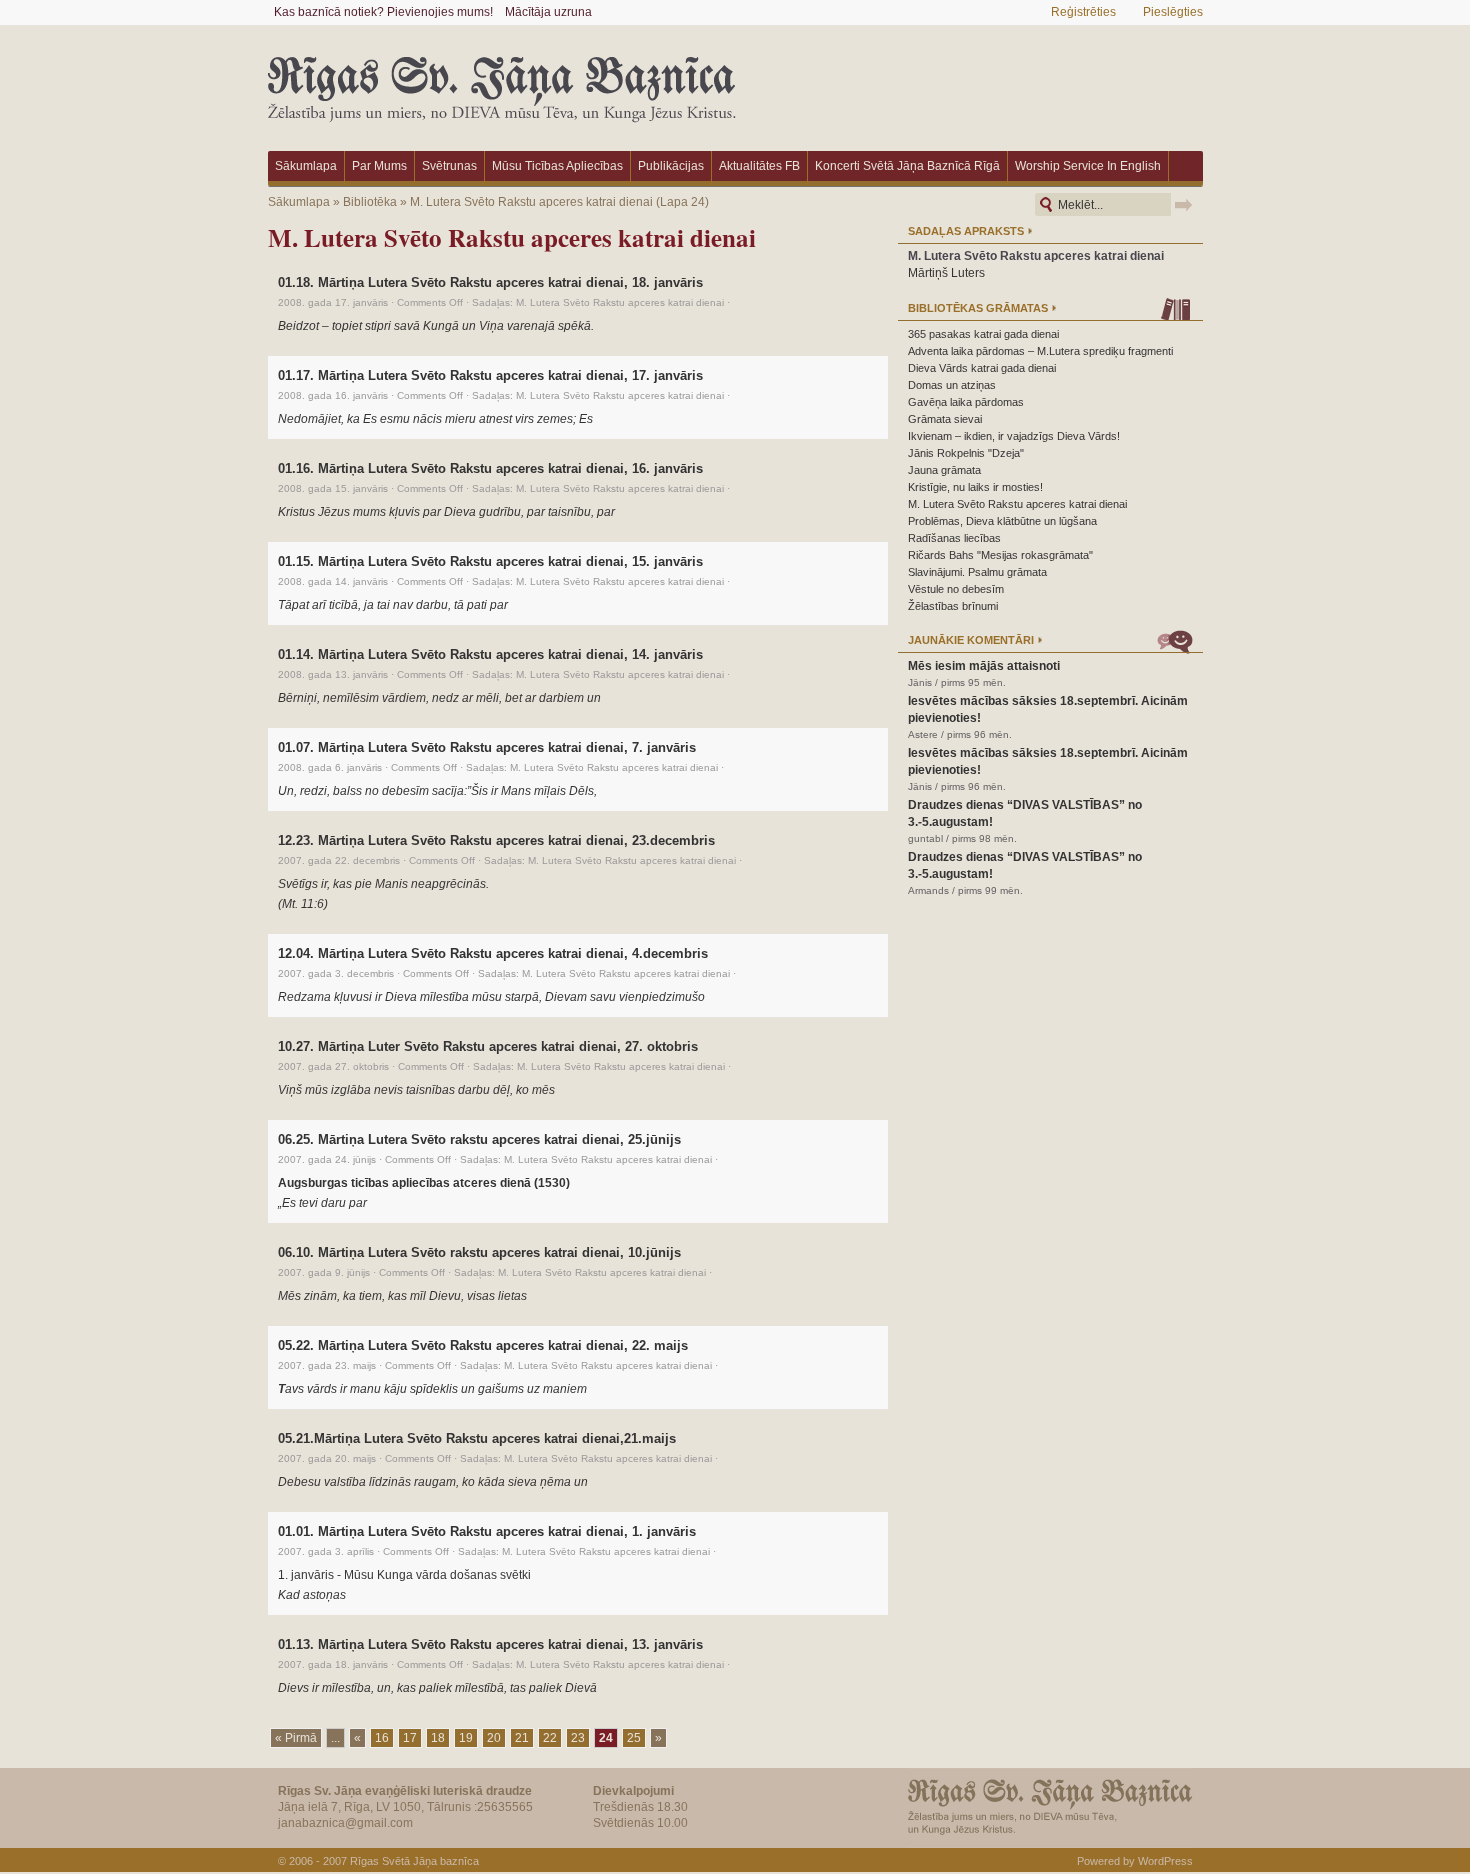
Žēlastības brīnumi (953, 606)
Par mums (379, 166)
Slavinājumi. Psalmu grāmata (977, 572)
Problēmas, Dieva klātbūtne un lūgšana (1002, 521)
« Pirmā (296, 1738)
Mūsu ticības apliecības (557, 166)
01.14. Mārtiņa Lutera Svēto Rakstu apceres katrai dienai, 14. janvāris (490, 654)
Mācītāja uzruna (548, 12)
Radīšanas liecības (954, 538)
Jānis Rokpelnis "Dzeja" (966, 453)
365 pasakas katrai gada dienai (983, 334)
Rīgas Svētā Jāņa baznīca (414, 1861)
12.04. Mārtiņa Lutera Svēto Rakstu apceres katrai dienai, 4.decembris (493, 953)
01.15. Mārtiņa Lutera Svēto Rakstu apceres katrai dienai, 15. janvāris (490, 561)
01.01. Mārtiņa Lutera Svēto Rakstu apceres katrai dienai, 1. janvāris (487, 1531)
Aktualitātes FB (759, 166)
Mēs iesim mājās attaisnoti (984, 666)
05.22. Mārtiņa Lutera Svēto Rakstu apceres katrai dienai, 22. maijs (483, 1345)
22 (550, 1738)
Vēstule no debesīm (956, 589)
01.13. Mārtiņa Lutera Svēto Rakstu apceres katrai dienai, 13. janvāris (490, 1644)
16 (382, 1738)
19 (466, 1738)
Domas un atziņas (952, 385)
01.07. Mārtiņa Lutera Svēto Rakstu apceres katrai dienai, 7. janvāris (487, 747)
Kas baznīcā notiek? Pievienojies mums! (383, 12)
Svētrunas (449, 166)
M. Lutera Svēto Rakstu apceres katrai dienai (531, 202)
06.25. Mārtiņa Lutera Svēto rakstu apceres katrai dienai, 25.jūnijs (479, 1139)
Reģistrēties (1083, 12)
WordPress (1165, 1861)
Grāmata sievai (945, 419)
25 (634, 1738)
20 (494, 1738)
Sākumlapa (306, 166)
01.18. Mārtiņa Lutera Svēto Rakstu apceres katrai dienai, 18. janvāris (490, 282)
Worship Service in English (1088, 166)
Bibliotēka (370, 202)
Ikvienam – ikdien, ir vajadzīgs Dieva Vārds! (1014, 436)
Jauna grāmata (944, 470)
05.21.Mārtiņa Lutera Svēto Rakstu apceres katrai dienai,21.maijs (477, 1438)
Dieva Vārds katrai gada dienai (982, 368)
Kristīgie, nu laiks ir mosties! (975, 487)
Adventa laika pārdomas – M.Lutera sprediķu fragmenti (1040, 351)
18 (438, 1738)
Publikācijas (671, 166)
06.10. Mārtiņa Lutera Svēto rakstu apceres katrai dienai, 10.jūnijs (479, 1252)
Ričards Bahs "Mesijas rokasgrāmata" (1000, 555)
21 (522, 1738)
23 (578, 1738)
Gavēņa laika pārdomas (966, 402)
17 (410, 1738)
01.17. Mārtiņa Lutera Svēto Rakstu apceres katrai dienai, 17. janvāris (490, 375)
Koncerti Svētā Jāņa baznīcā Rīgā (907, 166)
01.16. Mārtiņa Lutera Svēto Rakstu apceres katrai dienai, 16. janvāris (490, 468)
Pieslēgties (1173, 12)
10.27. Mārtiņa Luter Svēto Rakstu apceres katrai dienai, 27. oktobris (488, 1046)
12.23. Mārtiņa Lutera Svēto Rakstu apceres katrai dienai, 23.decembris (496, 840)
